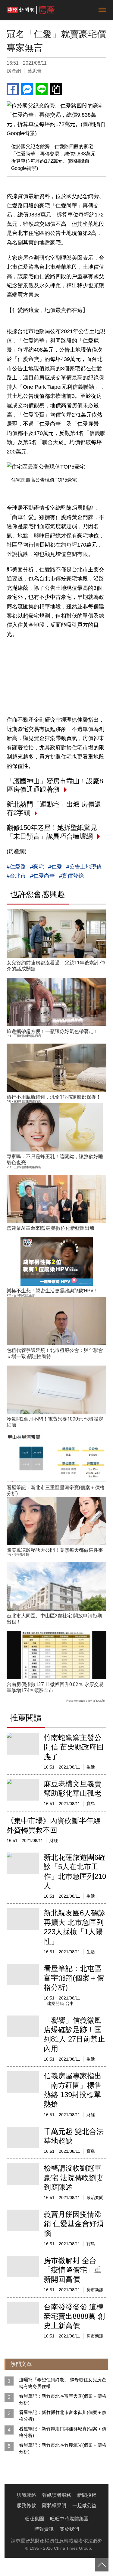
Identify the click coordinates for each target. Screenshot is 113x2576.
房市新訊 (95, 2290)
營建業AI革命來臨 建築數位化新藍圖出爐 (50, 1228)
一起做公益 (84, 2505)
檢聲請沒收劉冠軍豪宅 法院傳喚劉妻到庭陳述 (74, 2177)
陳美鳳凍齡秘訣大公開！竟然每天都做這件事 (55, 1550)
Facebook (13, 89)
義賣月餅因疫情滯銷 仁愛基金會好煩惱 (74, 2224)
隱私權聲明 (54, 2505)
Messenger (27, 89)
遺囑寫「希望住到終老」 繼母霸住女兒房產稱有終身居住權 (63, 2383)
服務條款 (27, 2505)
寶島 (91, 1804)
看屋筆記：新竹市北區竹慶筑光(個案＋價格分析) (63, 2448)
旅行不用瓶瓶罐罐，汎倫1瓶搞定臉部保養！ (54, 1097)
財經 (54, 1840)
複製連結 (56, 89)
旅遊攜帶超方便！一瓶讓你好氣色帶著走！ (52, 1031)
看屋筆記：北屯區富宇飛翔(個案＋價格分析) (74, 1978)
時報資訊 (44, 2529)
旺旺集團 (34, 2519)
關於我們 (69, 2529)
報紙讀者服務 (57, 2495)
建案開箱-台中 (60, 2003)
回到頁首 (102, 2565)
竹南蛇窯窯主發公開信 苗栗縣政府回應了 (74, 1747)
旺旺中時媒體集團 (69, 2519)
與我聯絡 (27, 2495)
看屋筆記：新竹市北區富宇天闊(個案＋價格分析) (63, 2399)
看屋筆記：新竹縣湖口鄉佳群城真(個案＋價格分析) (63, 2432)
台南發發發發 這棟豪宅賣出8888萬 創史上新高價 (74, 2316)
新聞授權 (87, 2495)
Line (42, 89)
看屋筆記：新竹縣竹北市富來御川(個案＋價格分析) (63, 2416)
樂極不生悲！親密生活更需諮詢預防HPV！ (52, 1291)
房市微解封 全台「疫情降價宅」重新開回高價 (73, 2270)
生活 (91, 1767)
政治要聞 (95, 2198)
